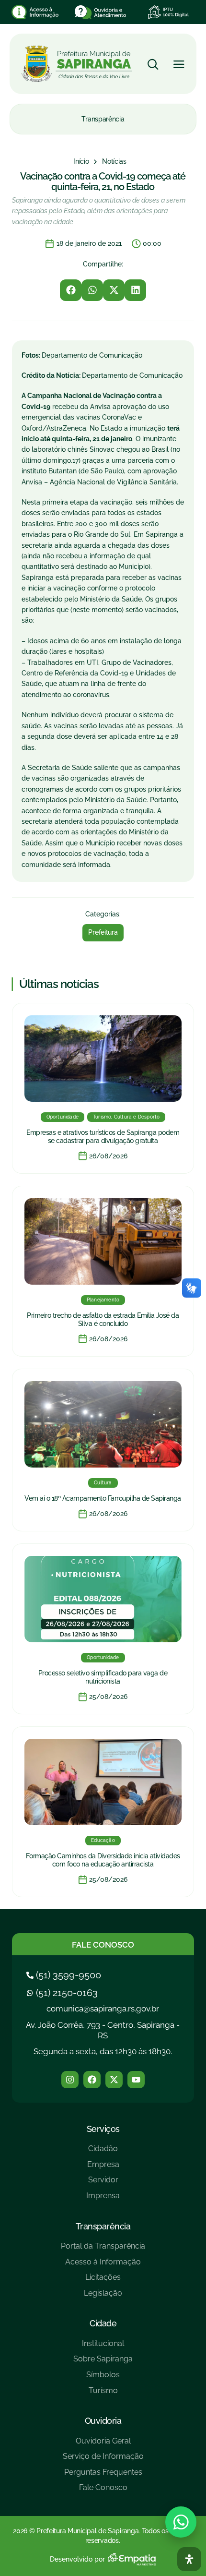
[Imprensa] (103, 2199)
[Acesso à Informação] (103, 2266)
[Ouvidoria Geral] (103, 2445)
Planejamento (103, 1300)
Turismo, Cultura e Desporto (126, 1117)
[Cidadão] (103, 2152)
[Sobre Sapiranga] (103, 2363)
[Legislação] (103, 2297)
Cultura (103, 1483)
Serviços (103, 2129)
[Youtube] (136, 2080)
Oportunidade (63, 1117)
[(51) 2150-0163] (63, 1993)
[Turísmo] (103, 2394)
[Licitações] (103, 2281)
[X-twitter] (114, 2080)
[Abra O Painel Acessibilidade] (189, 2559)
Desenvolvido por (77, 2559)
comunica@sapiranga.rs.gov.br (103, 2009)
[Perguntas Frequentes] (103, 2476)
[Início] (81, 162)
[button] (71, 290)
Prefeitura (103, 932)
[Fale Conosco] (103, 2491)
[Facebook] (92, 2080)
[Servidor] (103, 2184)
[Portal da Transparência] (103, 2250)
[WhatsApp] (181, 2522)
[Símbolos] (103, 2378)
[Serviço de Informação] (103, 2460)
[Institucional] (103, 2347)
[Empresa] (103, 2168)
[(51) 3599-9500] (65, 1975)
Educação (103, 1840)
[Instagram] (70, 2080)
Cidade (103, 2323)
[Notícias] (114, 162)
